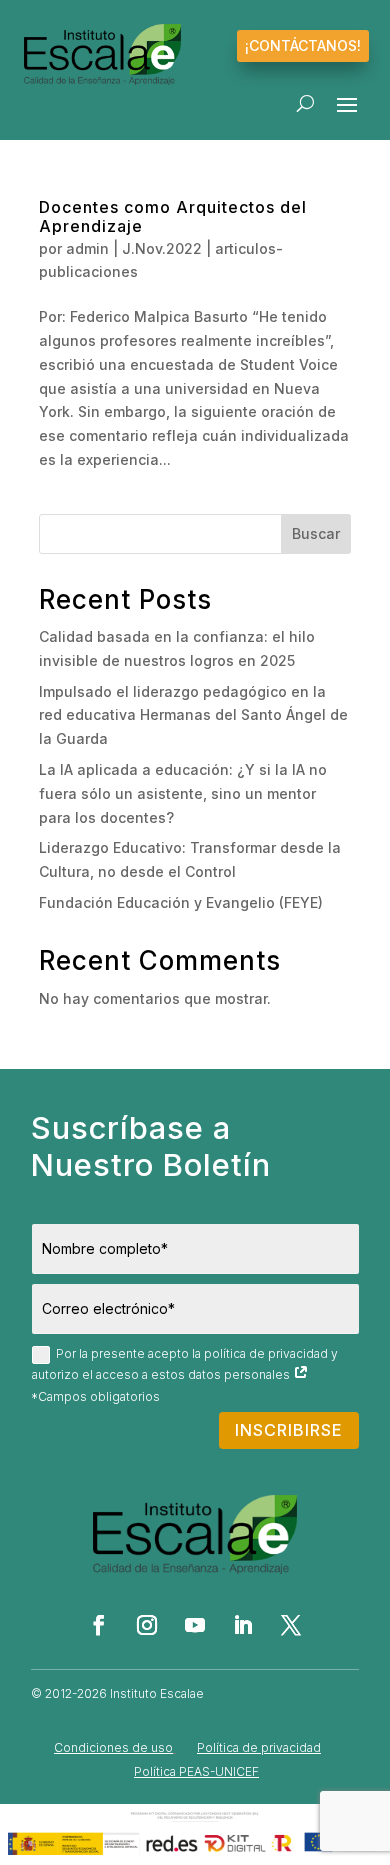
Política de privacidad (259, 1747)
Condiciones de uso (113, 1747)
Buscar (316, 533)
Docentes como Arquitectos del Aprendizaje (173, 216)
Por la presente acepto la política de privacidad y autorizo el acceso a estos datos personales (185, 1364)
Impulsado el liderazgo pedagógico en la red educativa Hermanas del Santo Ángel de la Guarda (193, 715)
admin (87, 248)
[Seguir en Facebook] (99, 1625)
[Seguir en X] (291, 1625)
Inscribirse (289, 1430)
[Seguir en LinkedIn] (243, 1625)
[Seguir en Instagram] (147, 1625)
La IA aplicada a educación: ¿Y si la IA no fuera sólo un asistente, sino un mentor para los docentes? (183, 793)
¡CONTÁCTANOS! (303, 45)
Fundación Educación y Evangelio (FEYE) (181, 902)
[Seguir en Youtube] (195, 1625)
